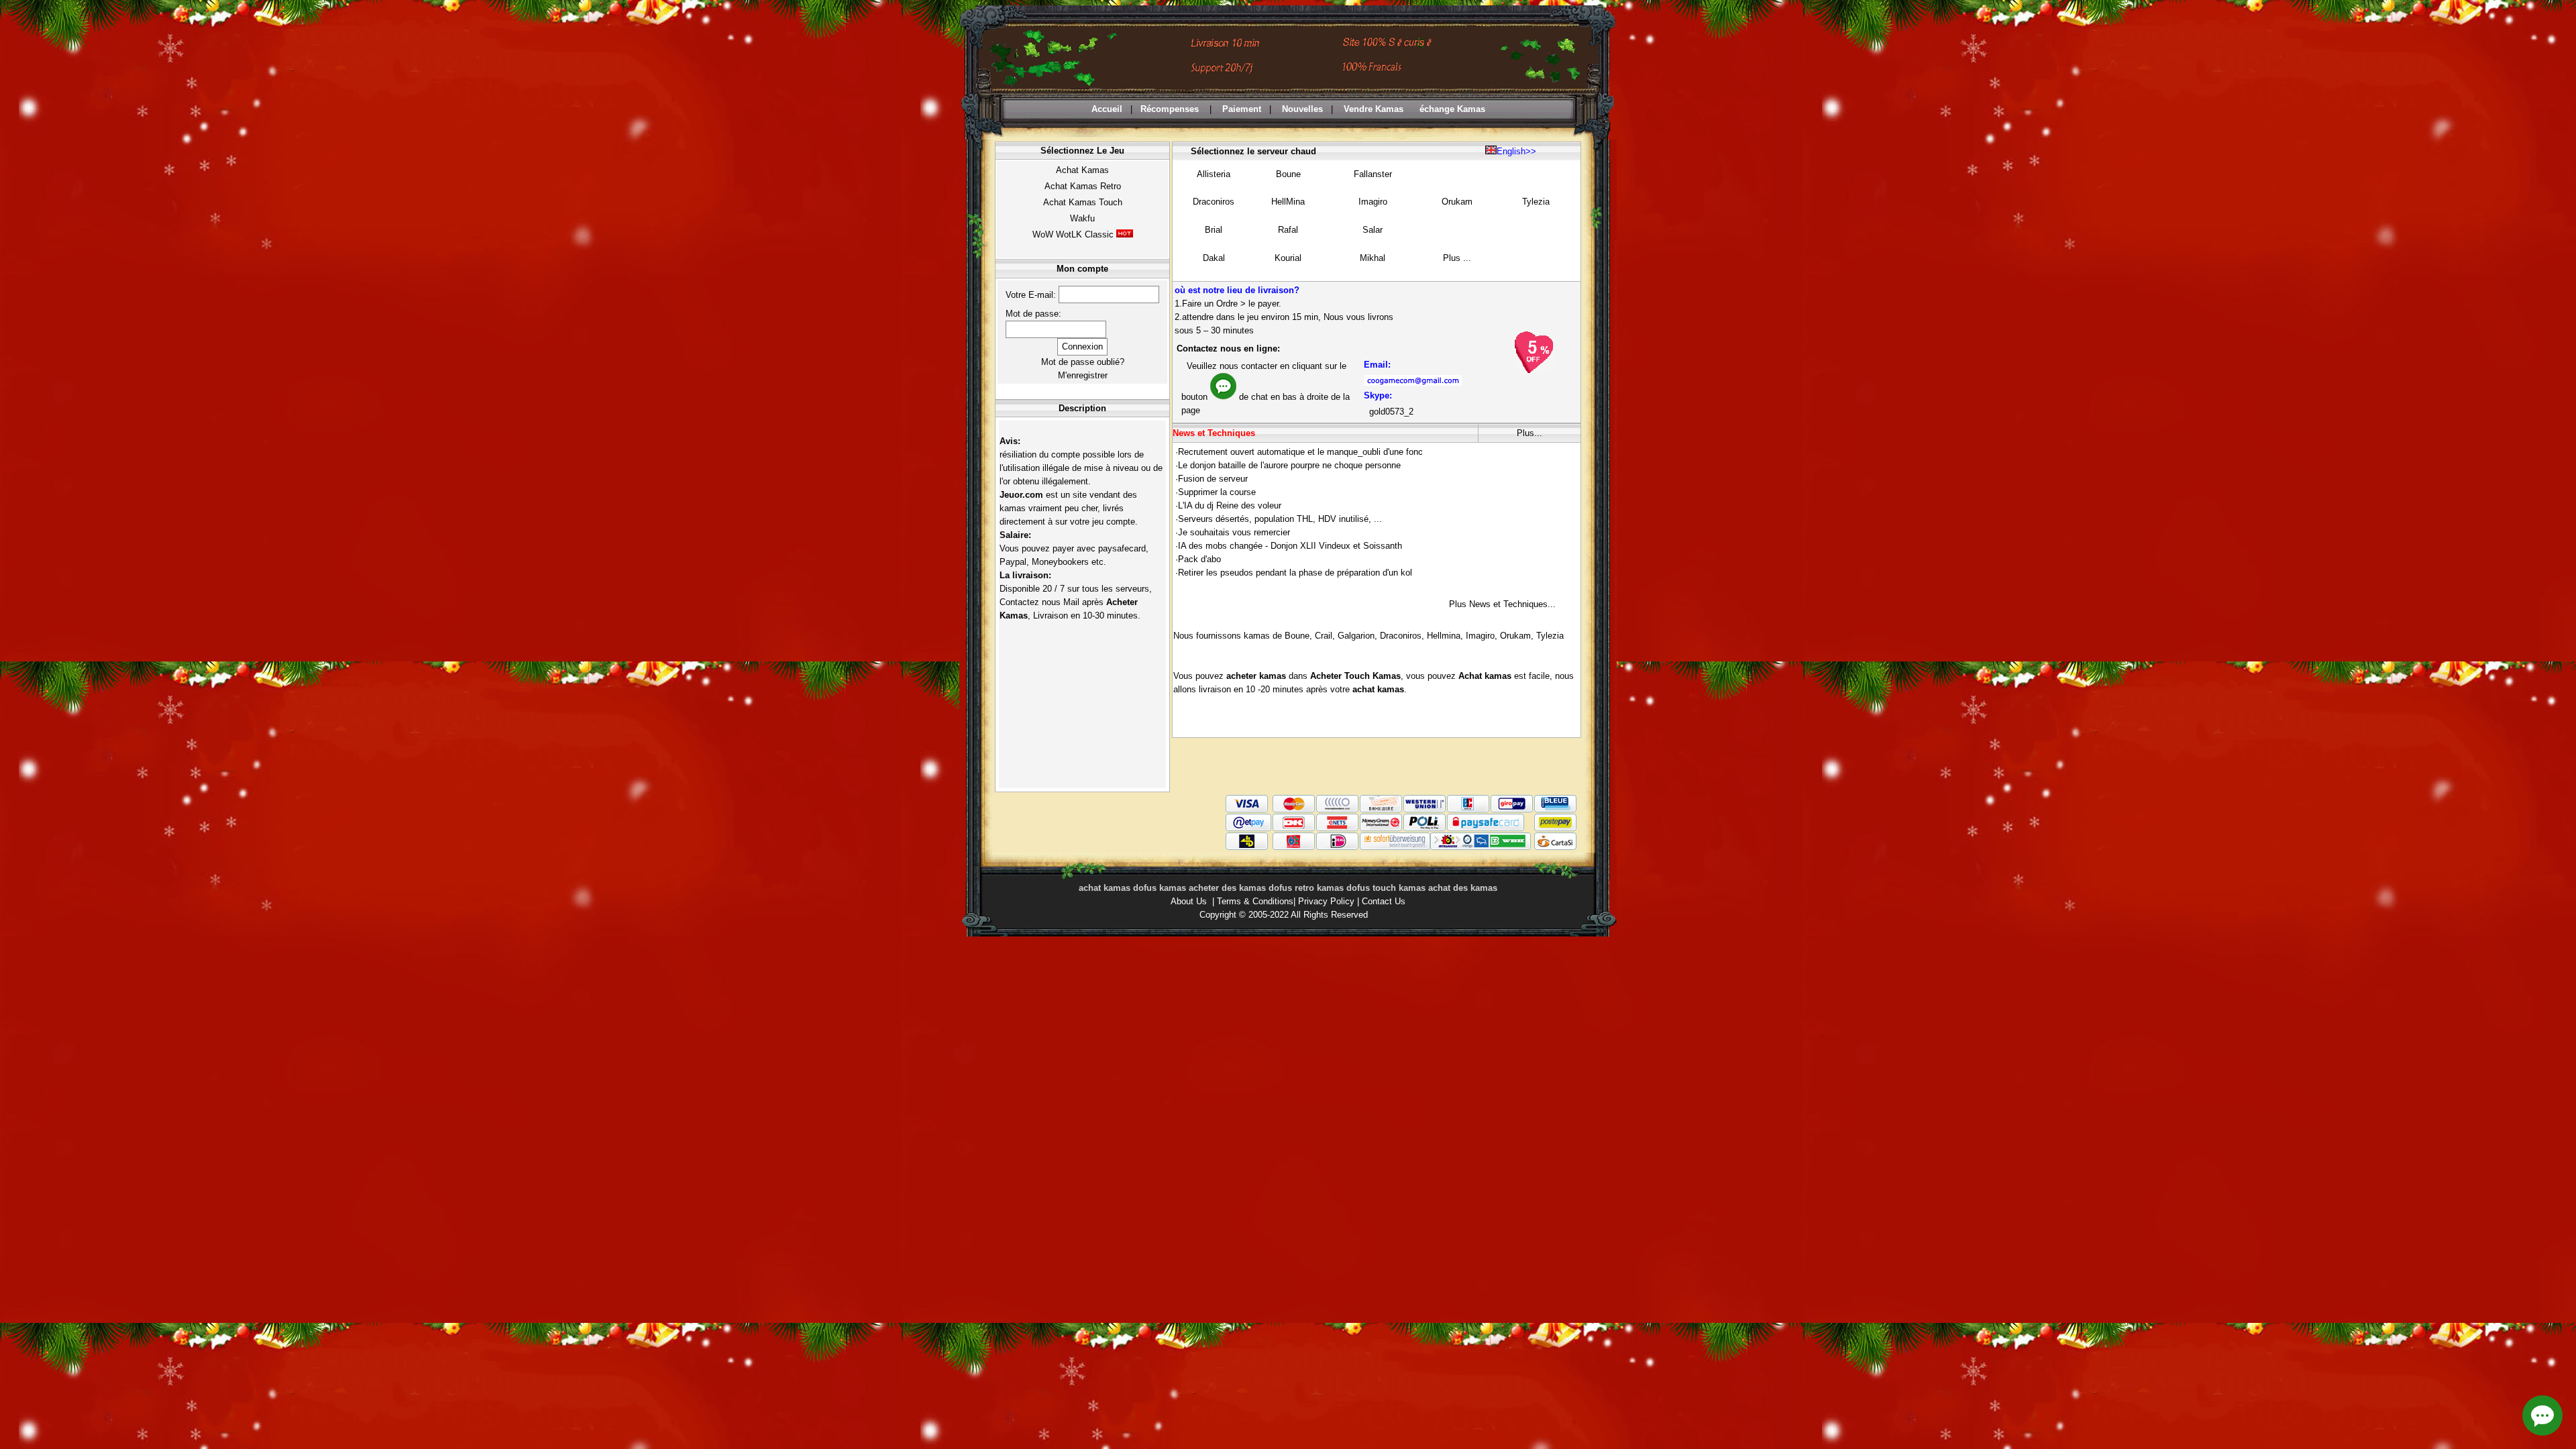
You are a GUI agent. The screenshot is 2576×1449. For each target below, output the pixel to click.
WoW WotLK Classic (1073, 234)
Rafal (1288, 230)
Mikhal (1373, 258)
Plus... (1529, 433)
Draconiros (1214, 202)
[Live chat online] (2542, 1415)
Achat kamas (1485, 676)
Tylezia (1536, 202)
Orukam (1457, 202)
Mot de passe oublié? (1083, 362)
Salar (1373, 230)
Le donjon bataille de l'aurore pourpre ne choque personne (1289, 465)
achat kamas (1378, 689)
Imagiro (1373, 202)
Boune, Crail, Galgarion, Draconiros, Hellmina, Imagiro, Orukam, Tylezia (1424, 636)
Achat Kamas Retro (1083, 186)
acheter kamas (1257, 676)
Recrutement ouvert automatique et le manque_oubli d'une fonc (1300, 452)
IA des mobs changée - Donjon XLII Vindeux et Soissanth (1290, 546)
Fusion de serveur (1213, 479)
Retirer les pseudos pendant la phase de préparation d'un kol (1295, 573)
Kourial (1288, 258)
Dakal (1214, 258)
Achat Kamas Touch (1083, 202)
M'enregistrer (1083, 375)
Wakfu (1082, 218)
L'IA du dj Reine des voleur (1230, 505)
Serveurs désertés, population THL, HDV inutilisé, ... (1280, 519)
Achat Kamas (1082, 170)
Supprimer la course (1217, 492)
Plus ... (1457, 258)
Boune (1288, 174)
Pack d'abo (1199, 559)
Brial (1214, 230)
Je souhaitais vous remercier (1234, 532)
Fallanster (1373, 174)
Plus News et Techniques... (1502, 604)
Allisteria (1214, 174)
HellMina (1288, 202)
